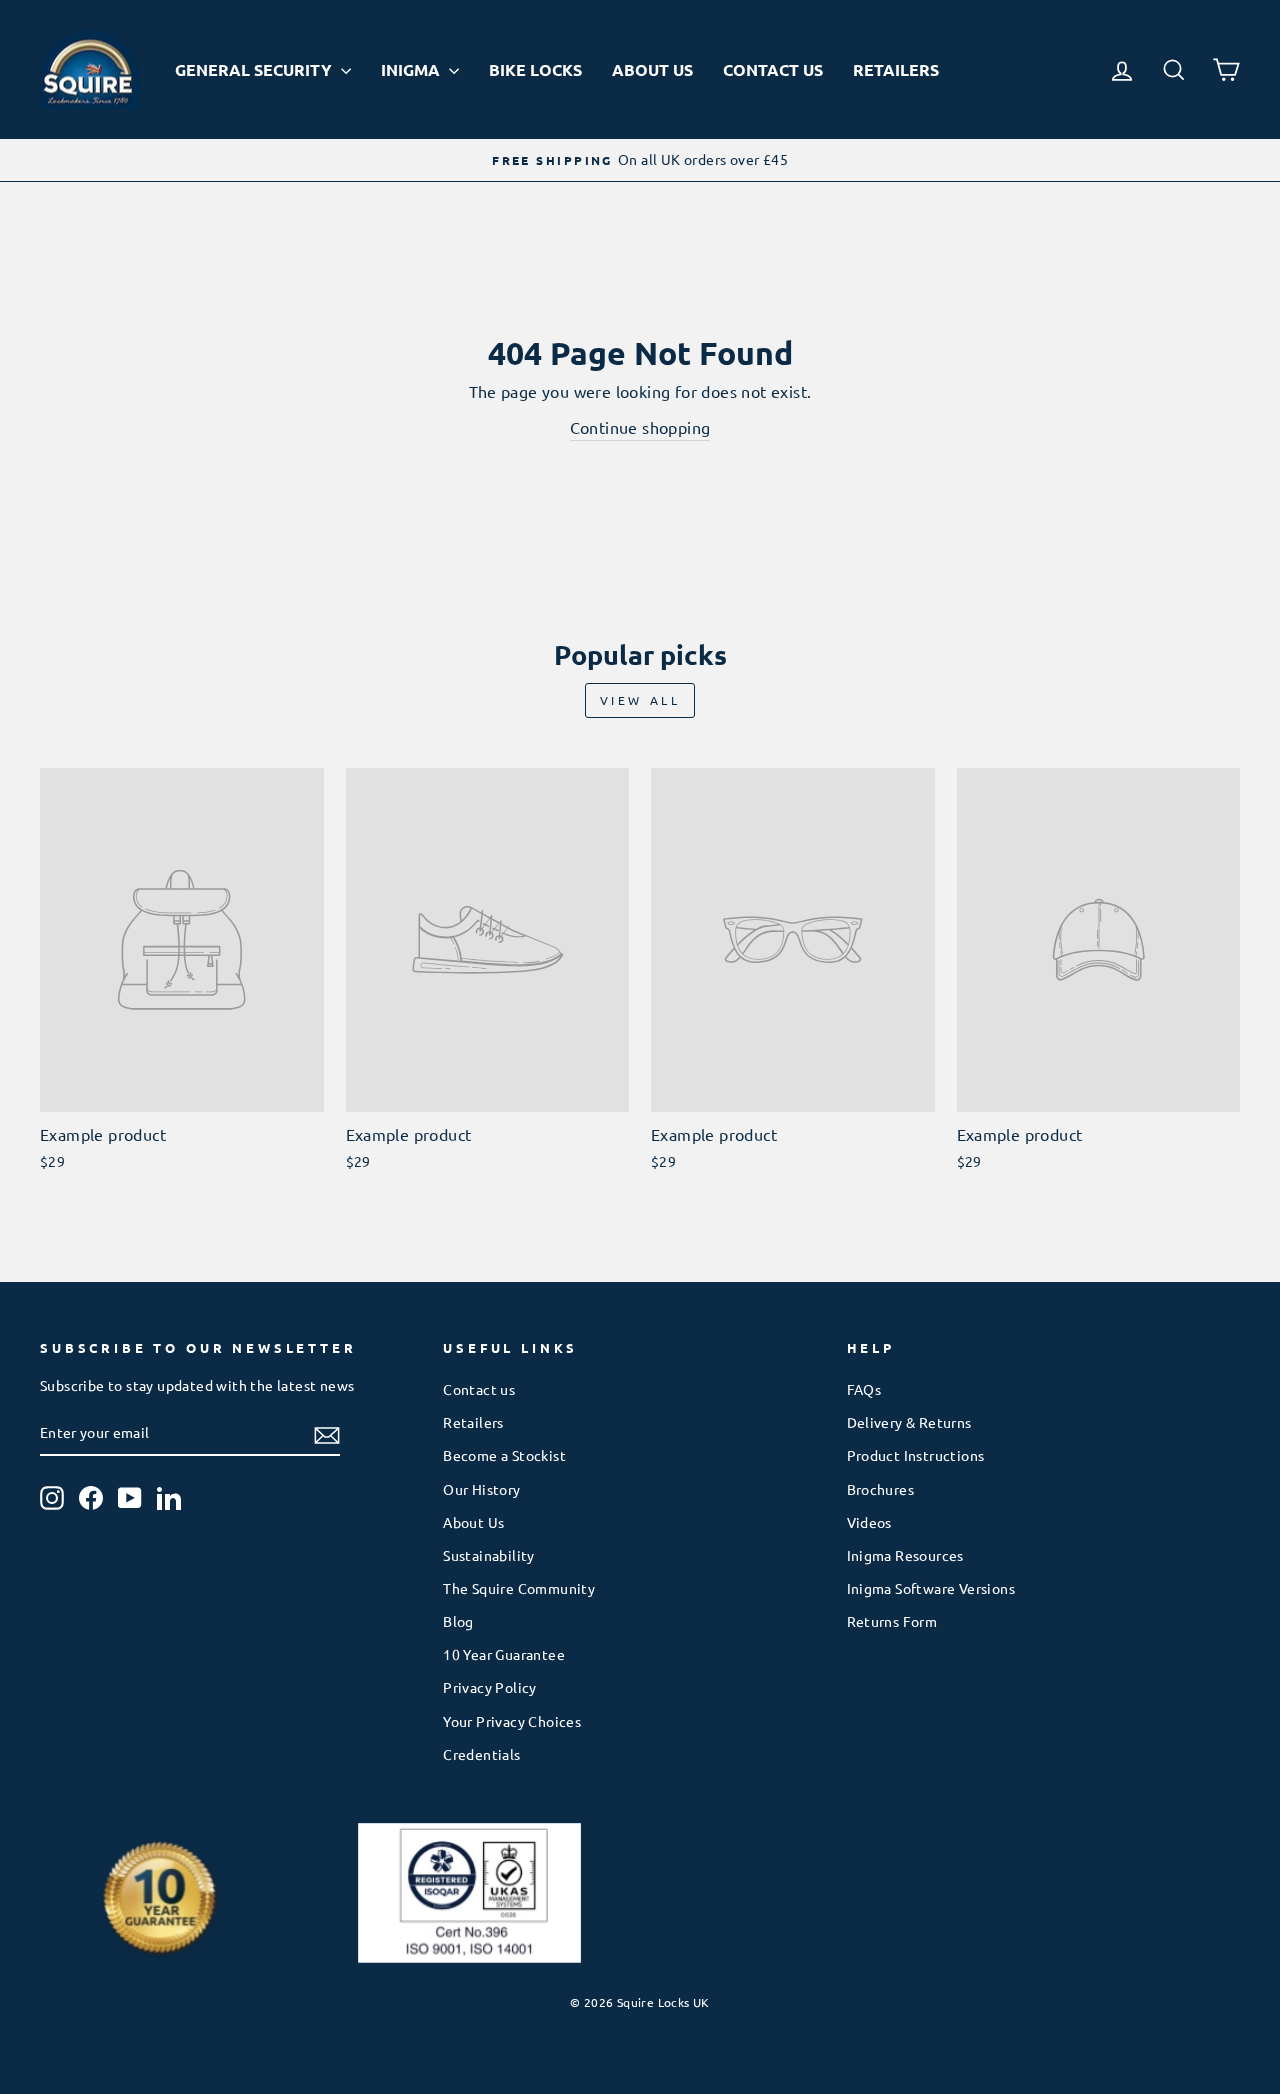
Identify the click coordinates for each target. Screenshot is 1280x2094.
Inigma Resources (905, 1555)
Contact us (479, 1389)
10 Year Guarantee (504, 1654)
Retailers (896, 69)
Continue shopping (640, 427)
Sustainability (489, 1555)
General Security (255, 69)
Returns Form (892, 1621)
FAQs (864, 1389)
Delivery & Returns (909, 1422)
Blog (458, 1621)
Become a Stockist (504, 1455)
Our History (481, 1489)
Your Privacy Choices (512, 1721)
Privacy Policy (490, 1687)
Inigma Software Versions (931, 1588)
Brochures (881, 1489)
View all (640, 700)
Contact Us (773, 69)
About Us (652, 69)
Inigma (412, 69)
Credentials (481, 1754)
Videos (869, 1522)
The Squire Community (519, 1588)
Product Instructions (916, 1455)
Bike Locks (535, 69)
